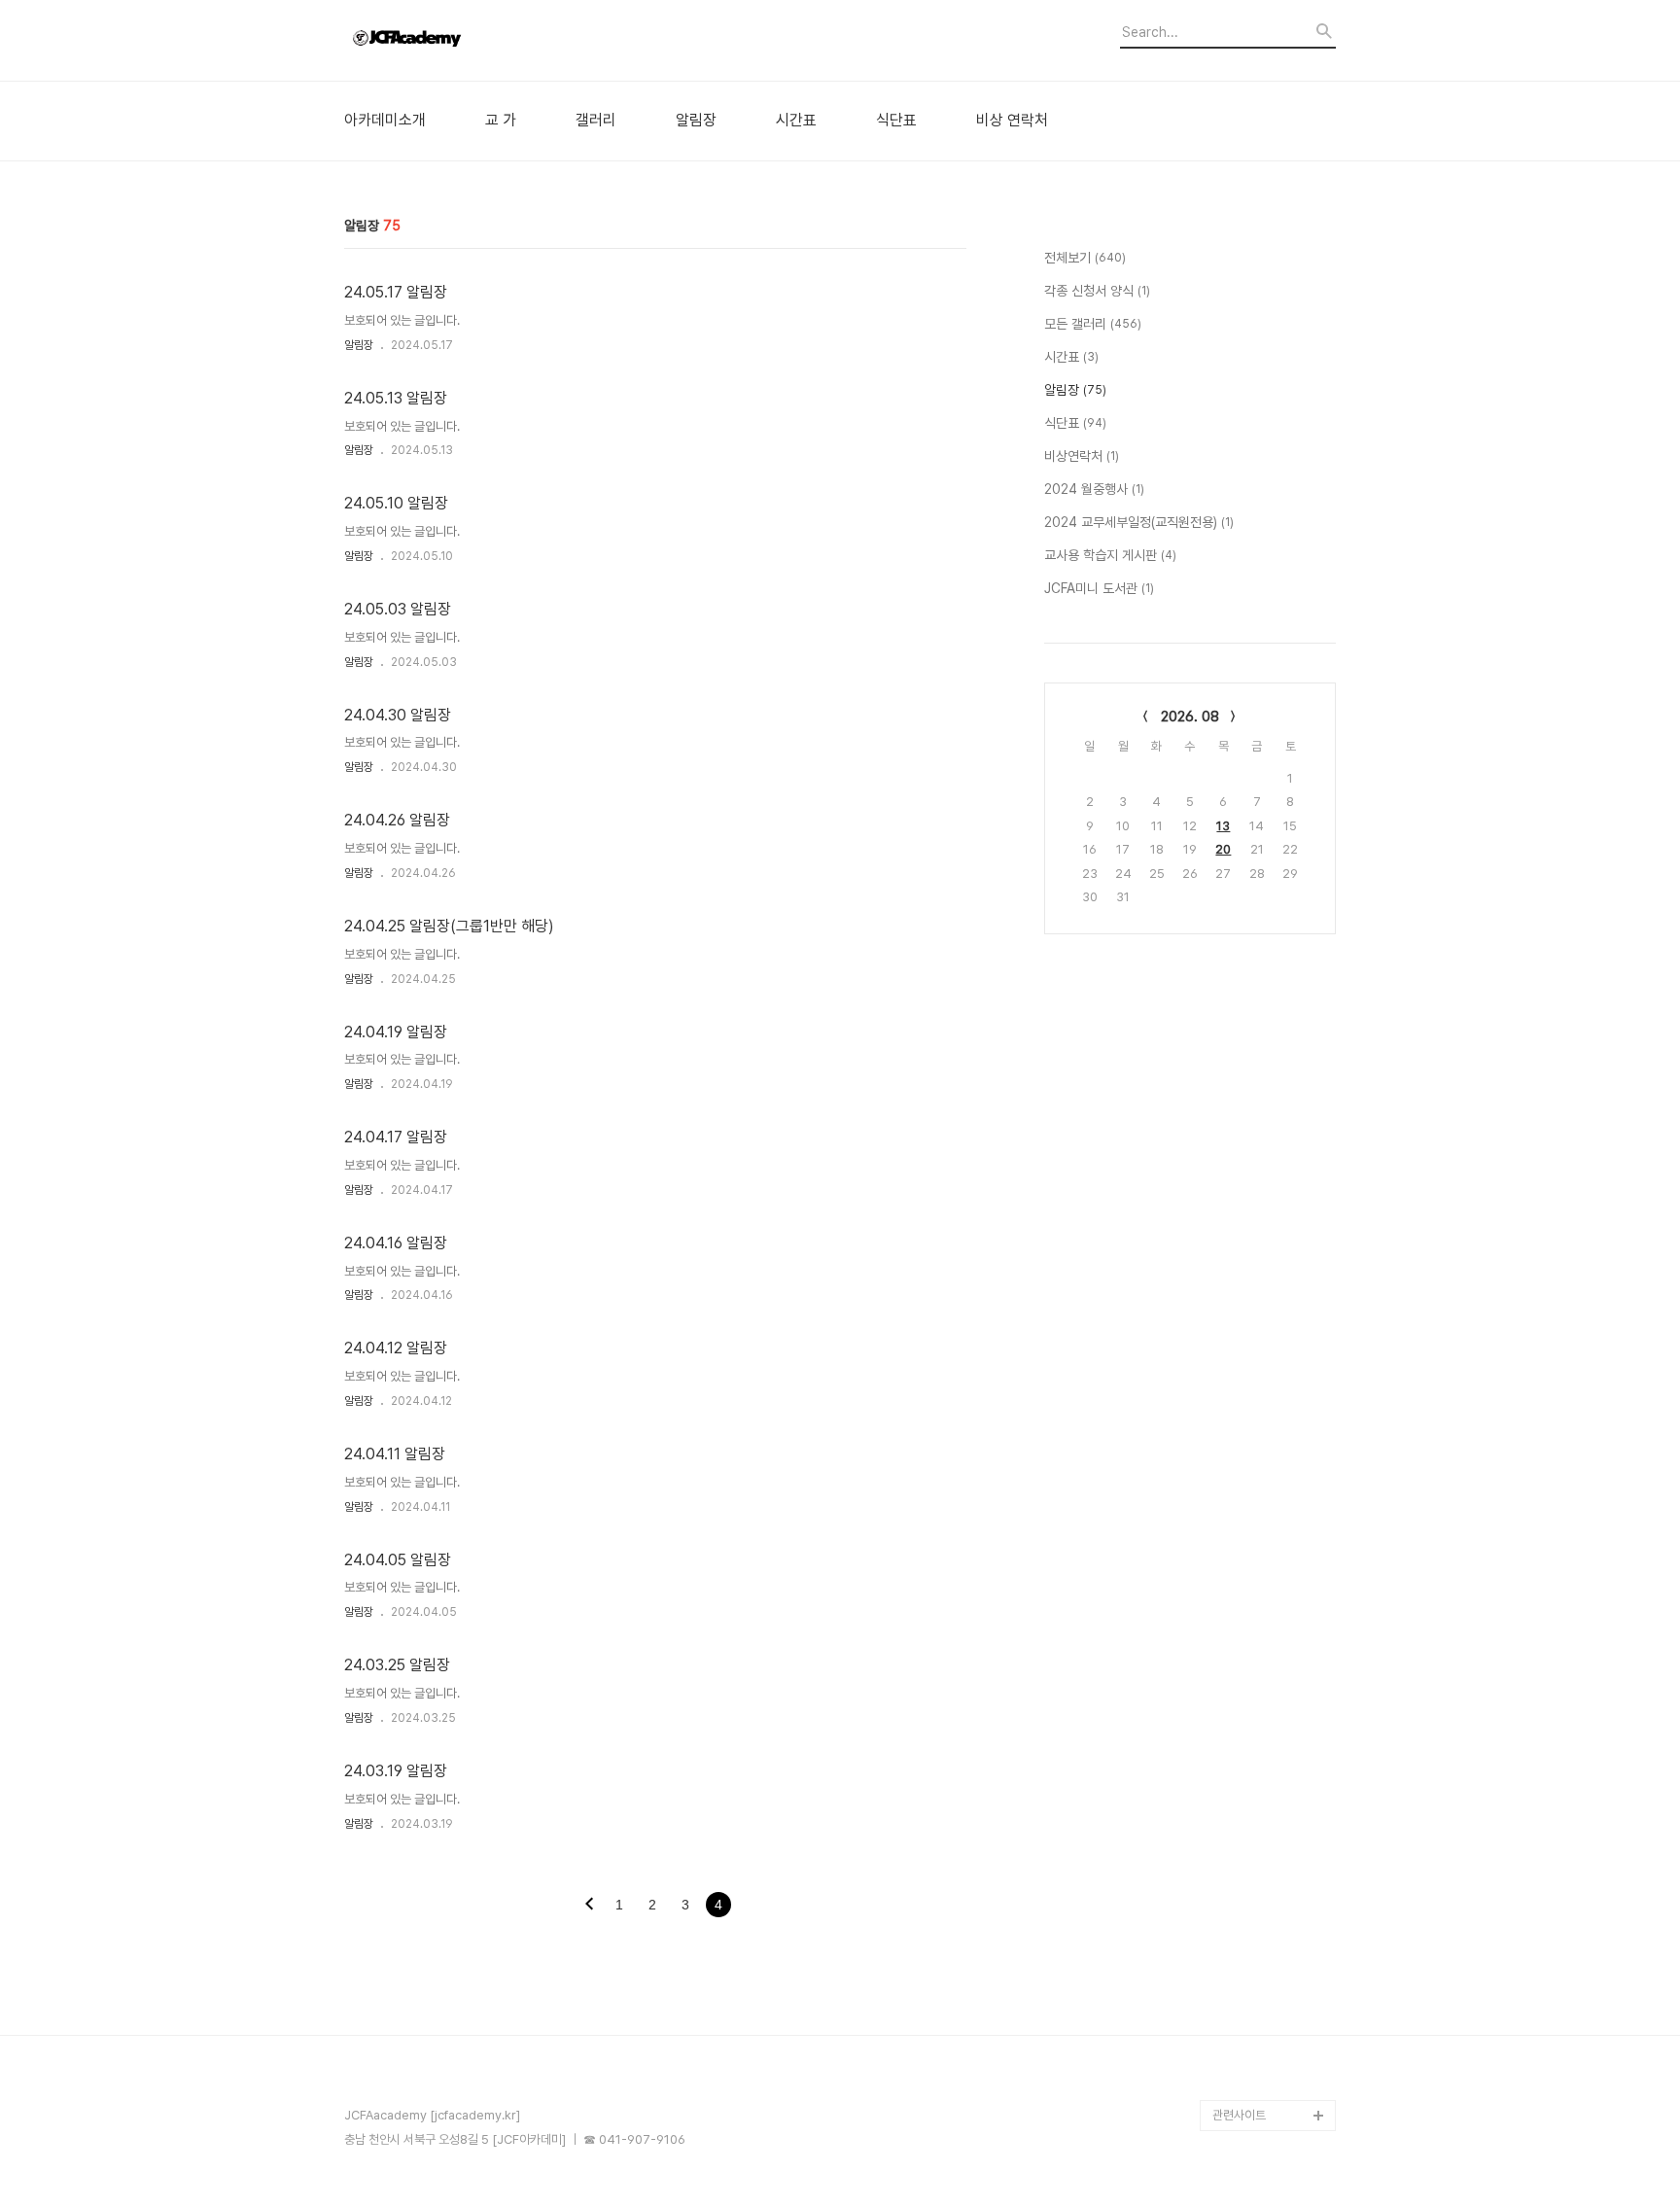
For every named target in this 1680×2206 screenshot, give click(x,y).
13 (1223, 826)
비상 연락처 (1012, 121)
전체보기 (1085, 258)
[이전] (589, 1906)
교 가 (501, 121)
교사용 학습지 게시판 (1110, 555)
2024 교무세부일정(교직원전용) (1139, 522)
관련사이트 (1239, 2115)
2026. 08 (1190, 717)
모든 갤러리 (1093, 324)
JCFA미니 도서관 (1099, 588)
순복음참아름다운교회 (1267, 2084)
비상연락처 (1082, 456)
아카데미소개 (385, 121)
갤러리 (596, 121)
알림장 (696, 121)
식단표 (896, 121)
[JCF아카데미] (451, 40)
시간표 (796, 121)
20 (1223, 849)
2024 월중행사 (1094, 489)
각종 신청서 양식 (1097, 291)
